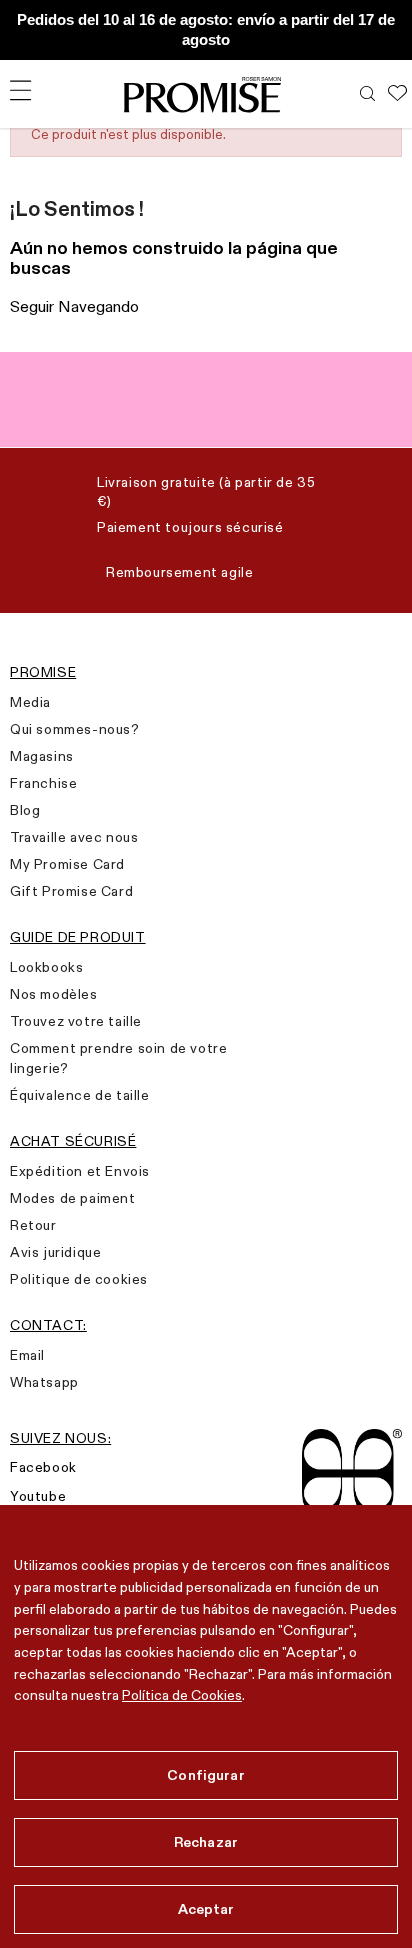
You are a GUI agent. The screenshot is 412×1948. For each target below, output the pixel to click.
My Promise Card (67, 864)
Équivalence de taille (80, 1095)
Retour (33, 1225)
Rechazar (206, 1842)
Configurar (205, 1775)
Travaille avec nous (74, 837)
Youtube (38, 1496)
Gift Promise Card (71, 891)
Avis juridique (55, 1252)
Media (30, 702)
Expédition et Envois (80, 1171)
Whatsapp (44, 1382)
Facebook (43, 1467)
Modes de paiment (73, 1198)
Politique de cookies (79, 1279)
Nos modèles (54, 994)
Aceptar (206, 1909)
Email (27, 1355)
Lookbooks (46, 967)
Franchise (43, 783)
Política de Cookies (182, 1695)
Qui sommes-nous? (75, 729)
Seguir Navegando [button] (74, 306)
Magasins (42, 756)
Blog (25, 810)
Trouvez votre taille (76, 1021)
